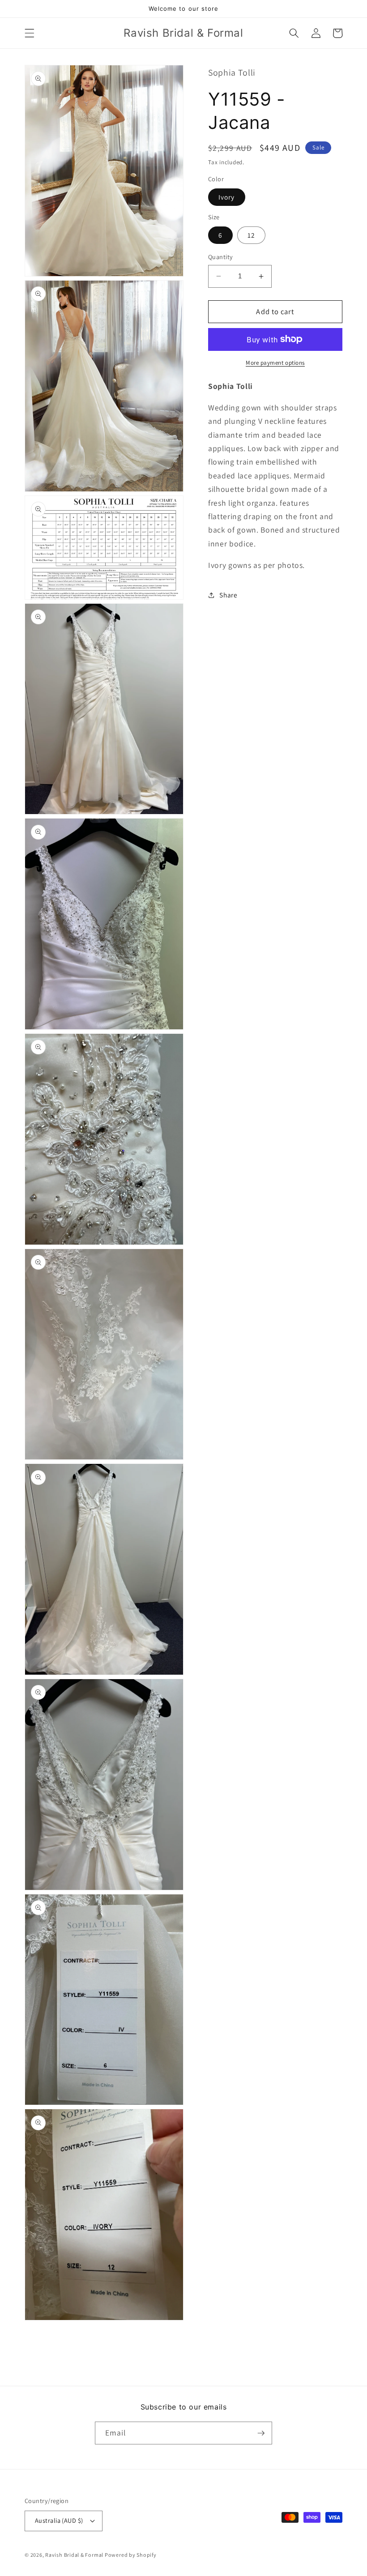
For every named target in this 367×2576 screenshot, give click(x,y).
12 (251, 235)
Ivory (227, 197)
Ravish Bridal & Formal (75, 2555)
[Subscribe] (261, 2433)
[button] (30, 33)
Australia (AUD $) (59, 2520)
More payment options (275, 363)
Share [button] (228, 595)
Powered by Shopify (131, 2555)
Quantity (221, 257)
